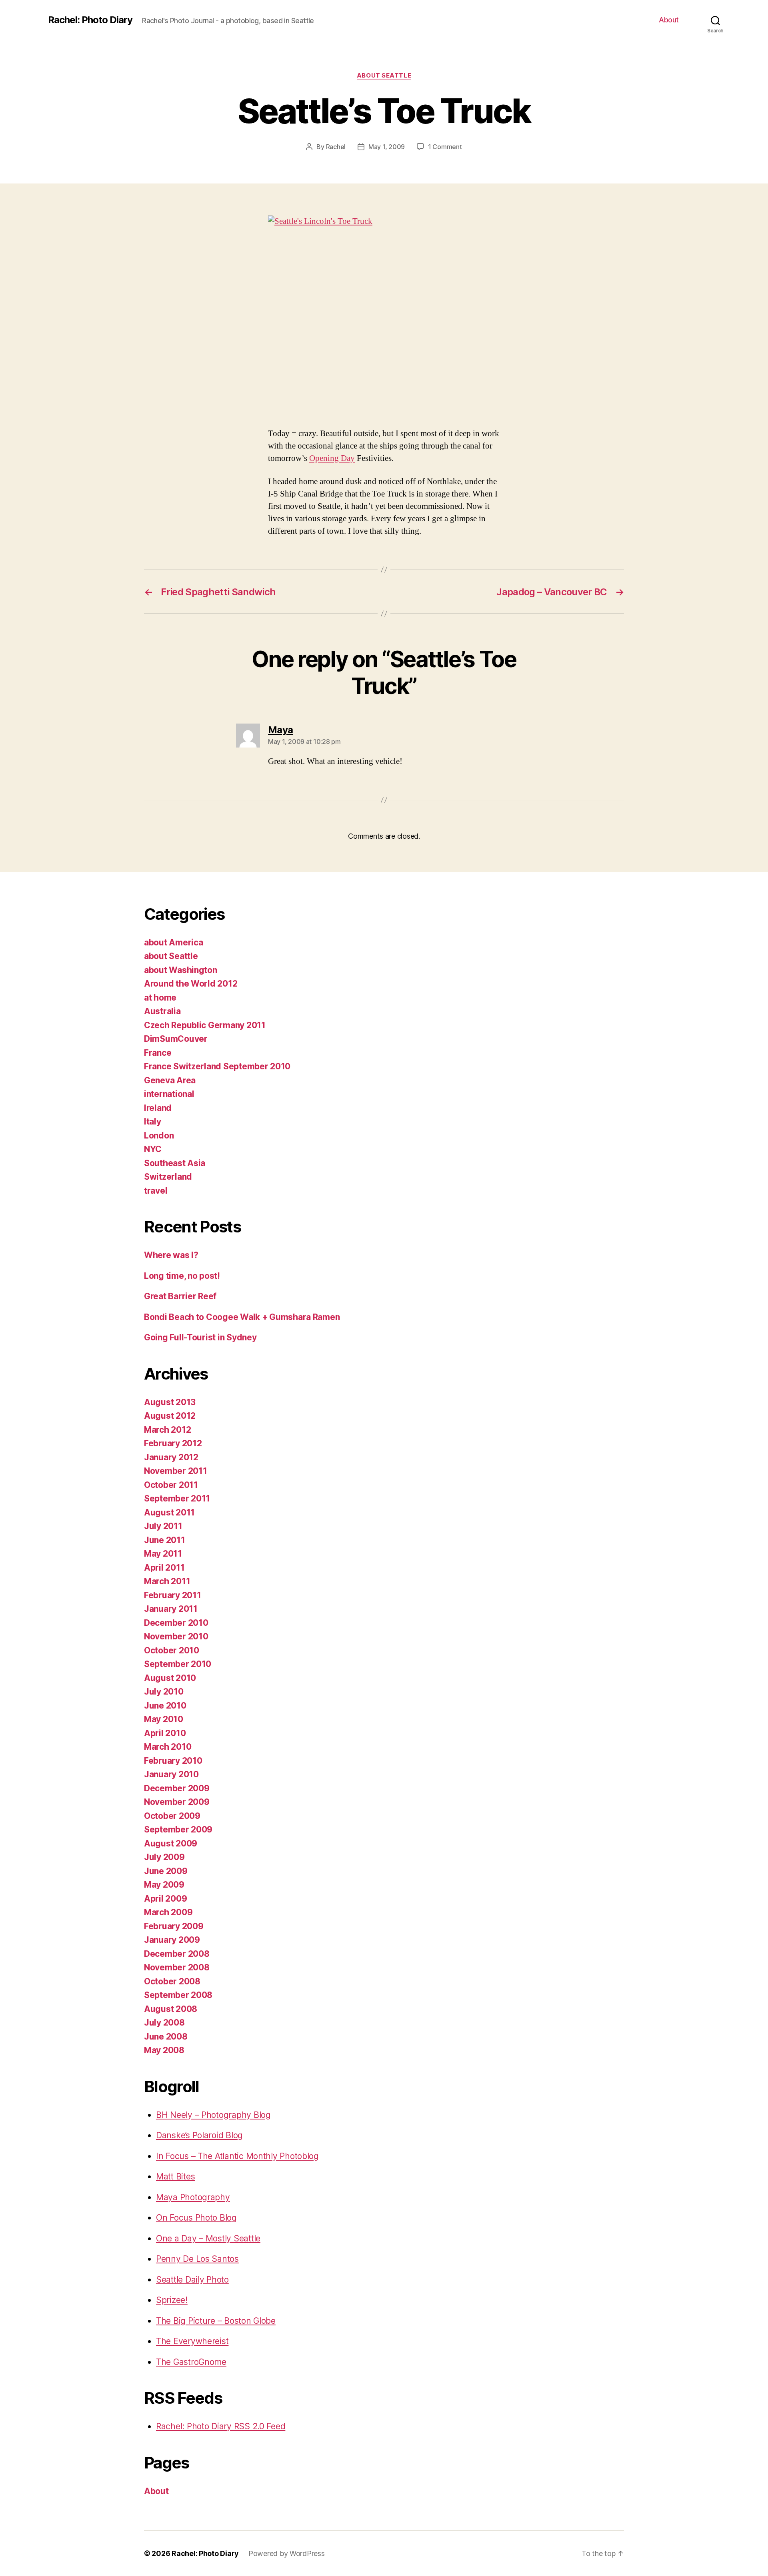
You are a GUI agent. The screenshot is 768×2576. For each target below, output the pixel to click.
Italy (153, 1122)
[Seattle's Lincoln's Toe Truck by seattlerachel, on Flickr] (384, 315)
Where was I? (171, 1255)
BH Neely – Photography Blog (213, 2115)
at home (160, 998)
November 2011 (176, 1471)
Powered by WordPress (287, 2553)
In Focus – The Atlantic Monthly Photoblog (237, 2156)
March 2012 (167, 1430)
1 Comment (445, 147)
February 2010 (173, 1761)
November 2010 (176, 1636)
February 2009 (174, 1926)
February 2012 (173, 1443)
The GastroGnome (191, 2362)
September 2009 (178, 1829)
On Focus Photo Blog (196, 2218)
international (169, 1094)
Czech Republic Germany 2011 (205, 1025)
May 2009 (164, 1885)
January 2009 (172, 1940)
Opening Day (332, 458)
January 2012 (171, 1457)
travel (156, 1191)
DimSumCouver (176, 1039)
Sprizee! (172, 2300)
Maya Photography (193, 2197)
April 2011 (164, 1568)
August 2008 (171, 2009)
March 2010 (168, 1747)
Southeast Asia (175, 1163)
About (669, 20)
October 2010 (172, 1650)
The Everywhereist (192, 2341)
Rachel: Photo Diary (90, 20)
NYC (153, 1149)
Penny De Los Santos (197, 2259)
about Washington (181, 970)
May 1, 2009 (387, 147)
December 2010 (176, 1623)
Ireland (158, 1108)
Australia (162, 1011)
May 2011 (163, 1554)
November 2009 (177, 1802)
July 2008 (164, 2023)
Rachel (336, 147)
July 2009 (164, 1857)
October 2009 (172, 1816)
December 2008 (177, 1954)
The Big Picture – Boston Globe (216, 2321)
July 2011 (163, 1526)
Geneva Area (170, 1080)
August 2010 (170, 1678)
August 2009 (171, 1843)
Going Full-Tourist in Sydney (200, 1337)
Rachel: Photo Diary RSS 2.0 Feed (221, 2426)
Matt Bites (175, 2176)
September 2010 (178, 1664)
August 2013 (170, 1402)
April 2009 (165, 1899)
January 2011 (171, 1609)
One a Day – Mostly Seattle (208, 2238)
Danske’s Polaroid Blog (199, 2135)
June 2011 (165, 1540)
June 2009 (166, 1871)
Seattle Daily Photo (192, 2280)
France (158, 1053)
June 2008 (166, 2037)
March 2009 (168, 1912)
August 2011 (169, 1512)
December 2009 (177, 1788)
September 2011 (177, 1498)
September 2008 (178, 1995)
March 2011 (167, 1581)
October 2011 (171, 1485)
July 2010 (164, 1692)
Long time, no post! (182, 1276)
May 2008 (164, 2050)
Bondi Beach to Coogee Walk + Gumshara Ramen (242, 1317)
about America (174, 942)
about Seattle (384, 76)
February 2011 (173, 1595)
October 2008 (172, 1981)
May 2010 (164, 1719)
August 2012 (170, 1416)
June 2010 (165, 1706)
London (159, 1135)
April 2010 (165, 1733)
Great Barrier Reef (180, 1296)
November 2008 (177, 1967)
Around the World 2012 (191, 984)
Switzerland (168, 1177)
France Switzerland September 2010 (217, 1066)
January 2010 (171, 1774)
